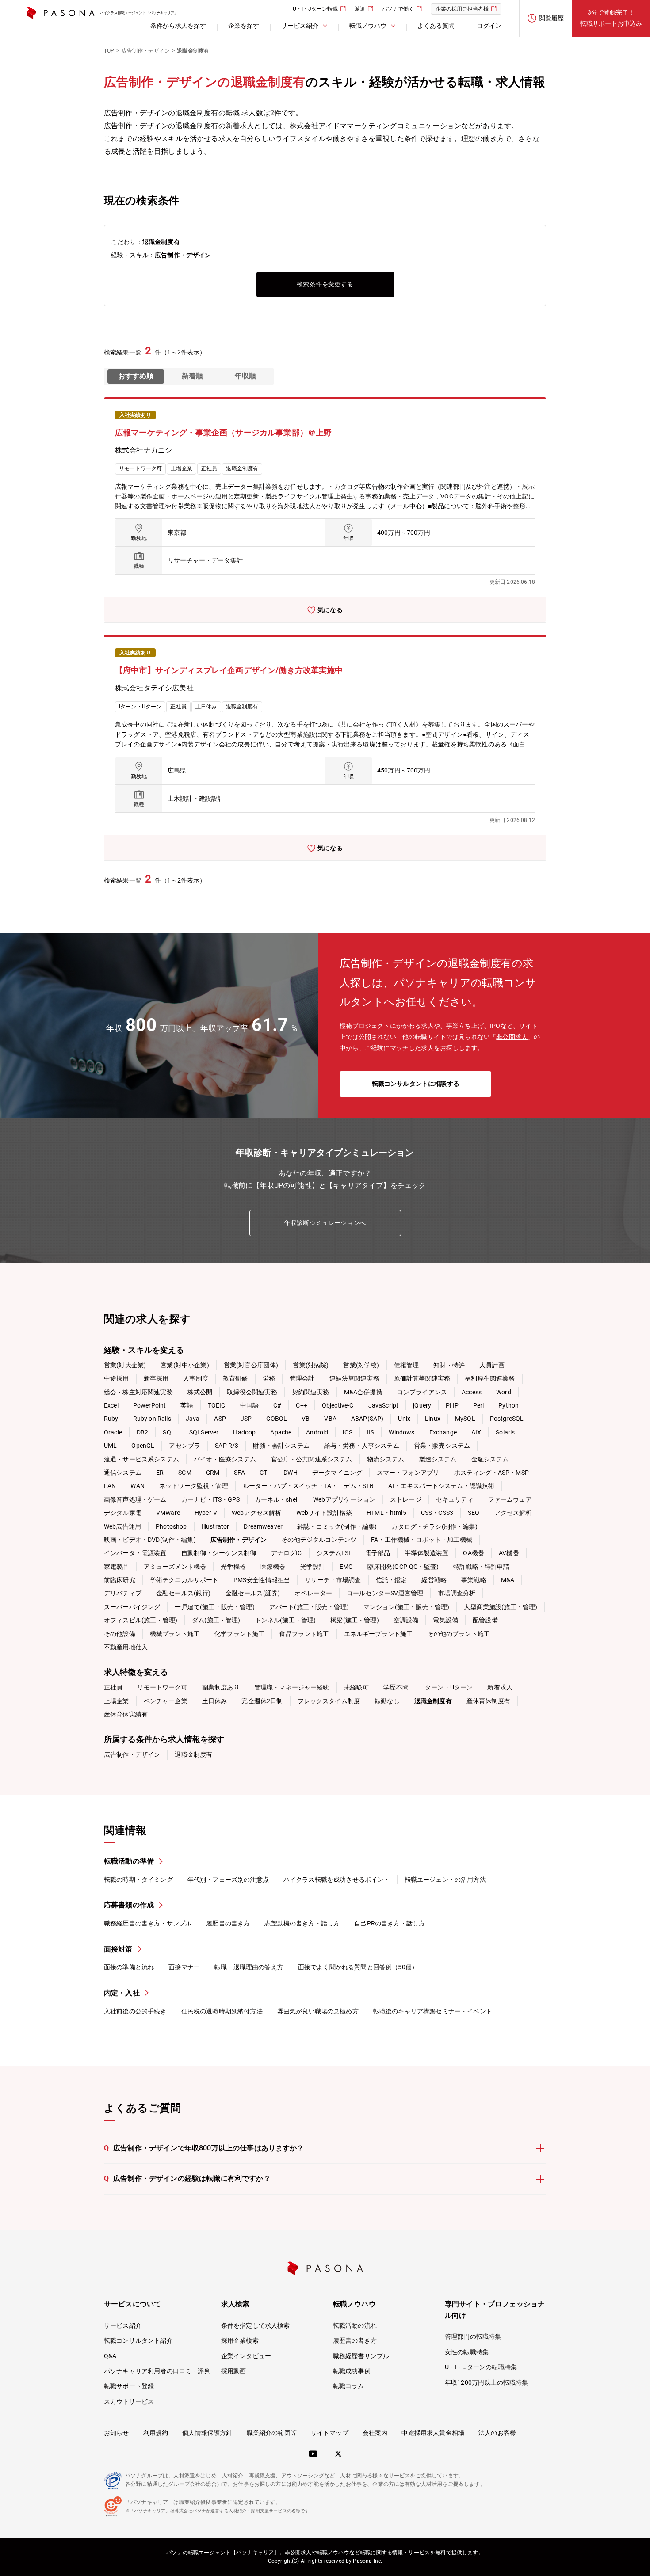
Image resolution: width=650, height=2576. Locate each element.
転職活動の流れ (355, 2325)
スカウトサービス (129, 2401)
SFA (239, 1473)
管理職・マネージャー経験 (292, 1687)
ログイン (489, 26)
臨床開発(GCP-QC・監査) (403, 1567)
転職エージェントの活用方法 (445, 1880)
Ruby (111, 1419)
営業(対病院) (311, 1365)
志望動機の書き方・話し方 (302, 1923)
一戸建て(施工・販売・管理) (214, 1607)
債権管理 (407, 1365)
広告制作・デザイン (132, 1754)
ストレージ (406, 1499)
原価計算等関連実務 (422, 1378)
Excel (111, 1405)
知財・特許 (449, 1365)
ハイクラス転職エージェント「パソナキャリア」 (139, 13)
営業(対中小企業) (185, 1365)
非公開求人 (512, 1037)
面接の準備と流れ (129, 1967)
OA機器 (474, 1553)
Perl (479, 1405)
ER (160, 1473)
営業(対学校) (361, 1365)
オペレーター (313, 1593)
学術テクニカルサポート (184, 1580)
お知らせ (117, 2433)
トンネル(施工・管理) (286, 1620)
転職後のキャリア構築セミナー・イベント (433, 2011)
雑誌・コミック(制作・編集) (337, 1526)
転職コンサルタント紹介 (138, 2340)
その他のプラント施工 (459, 1634)
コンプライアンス (422, 1392)
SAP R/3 (227, 1446)
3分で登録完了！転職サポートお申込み (611, 18)
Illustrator (216, 1526)
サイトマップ (330, 2433)
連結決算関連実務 (354, 1378)
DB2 (142, 1432)
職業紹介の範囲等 (272, 2433)
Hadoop (244, 1432)
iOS (347, 1432)
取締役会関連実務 (252, 1392)
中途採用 (117, 1378)
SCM (185, 1473)
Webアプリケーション (344, 1499)
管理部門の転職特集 (473, 2336)
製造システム (438, 1459)
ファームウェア (510, 1499)
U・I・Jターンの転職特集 (481, 2367)
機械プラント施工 (175, 1634)
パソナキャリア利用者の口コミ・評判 (157, 2371)
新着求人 (500, 1687)
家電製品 (117, 1567)
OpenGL (143, 1446)
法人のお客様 (497, 2433)
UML (110, 1446)
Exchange (443, 1432)
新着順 (192, 376)
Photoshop (171, 1526)
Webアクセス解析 (256, 1513)
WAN (137, 1486)
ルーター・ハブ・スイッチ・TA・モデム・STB (308, 1486)
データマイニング (337, 1473)
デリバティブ (123, 1593)
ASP (220, 1419)
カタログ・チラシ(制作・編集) (434, 1526)
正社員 (113, 1687)
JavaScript (384, 1405)
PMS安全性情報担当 (262, 1580)
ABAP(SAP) (367, 1419)
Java (193, 1419)
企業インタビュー (246, 2356)
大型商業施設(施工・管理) (501, 1607)
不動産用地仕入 (126, 1647)
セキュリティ (455, 1499)
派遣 (360, 9)
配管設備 (485, 1620)
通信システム (123, 1473)
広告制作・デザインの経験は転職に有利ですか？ (187, 2178)
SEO (474, 1513)
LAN (110, 1486)
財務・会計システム (281, 1446)
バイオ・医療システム (225, 1459)
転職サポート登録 (129, 2386)
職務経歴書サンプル (361, 2356)
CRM (213, 1473)
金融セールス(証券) (253, 1593)
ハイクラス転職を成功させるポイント (337, 1880)
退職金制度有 (193, 1754)
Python (509, 1405)
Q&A (110, 2356)
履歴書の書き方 (228, 1923)
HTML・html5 (386, 1513)
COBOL (277, 1419)
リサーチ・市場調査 (333, 1580)
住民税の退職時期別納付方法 (222, 2011)
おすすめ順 (136, 376)
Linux (433, 1419)
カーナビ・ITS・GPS (211, 1499)
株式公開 (200, 1392)
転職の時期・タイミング (138, 1880)
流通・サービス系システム (141, 1459)
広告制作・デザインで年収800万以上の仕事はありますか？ (204, 2148)
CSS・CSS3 (437, 1513)
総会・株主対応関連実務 (138, 1392)
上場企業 (117, 1701)
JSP (246, 1419)
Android (317, 1432)
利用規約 (156, 2433)
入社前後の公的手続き (135, 2011)
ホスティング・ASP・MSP (491, 1473)
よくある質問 (436, 26)
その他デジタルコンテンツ (319, 1540)
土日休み (215, 1701)
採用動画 (234, 2371)
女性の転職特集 (467, 2352)
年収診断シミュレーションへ (325, 1223)
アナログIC (287, 1553)
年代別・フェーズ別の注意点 (228, 1880)
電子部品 (378, 1553)
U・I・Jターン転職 (315, 9)
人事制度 (196, 1378)
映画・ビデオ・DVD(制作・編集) (150, 1540)
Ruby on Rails (152, 1419)
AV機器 (509, 1553)
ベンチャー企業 (166, 1701)
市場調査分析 (457, 1593)
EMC (346, 1567)
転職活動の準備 (129, 1861)
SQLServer (204, 1432)
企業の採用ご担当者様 (462, 9)
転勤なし (387, 1701)
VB (306, 1419)
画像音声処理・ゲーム (135, 1499)
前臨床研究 (120, 1580)
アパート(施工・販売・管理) (309, 1607)
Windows (401, 1432)
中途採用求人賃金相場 (433, 2433)
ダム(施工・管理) (216, 1620)
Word (504, 1392)
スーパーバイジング (132, 1607)
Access (472, 1392)
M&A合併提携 (363, 1392)
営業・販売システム (442, 1446)
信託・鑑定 (392, 1580)
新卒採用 (156, 1378)
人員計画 (492, 1365)
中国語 (249, 1405)
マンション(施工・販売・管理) (406, 1607)
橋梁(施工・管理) (354, 1620)
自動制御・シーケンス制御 (219, 1553)
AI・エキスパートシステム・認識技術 (441, 1486)
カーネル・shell (277, 1499)
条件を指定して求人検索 (256, 2325)
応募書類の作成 (129, 1905)
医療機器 (273, 1567)
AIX (476, 1432)
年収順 (245, 376)
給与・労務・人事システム (362, 1446)
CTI (264, 1473)
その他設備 (120, 1634)
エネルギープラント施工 (379, 1634)
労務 (269, 1378)
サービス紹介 (123, 2325)
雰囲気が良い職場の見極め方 (318, 2011)
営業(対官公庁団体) (251, 1365)
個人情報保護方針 (207, 2433)
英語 (187, 1405)
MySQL (465, 1419)
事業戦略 (474, 1580)
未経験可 (357, 1687)
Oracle (113, 1432)
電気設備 (445, 1620)
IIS (371, 1432)
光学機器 (233, 1567)
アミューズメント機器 (175, 1567)
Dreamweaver (263, 1526)
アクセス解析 (513, 1513)
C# (277, 1405)
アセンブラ (185, 1446)
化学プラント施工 (239, 1634)
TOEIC (217, 1405)
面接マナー (184, 1967)
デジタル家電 (123, 1513)
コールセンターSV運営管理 (385, 1593)
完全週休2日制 (262, 1701)
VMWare (168, 1513)
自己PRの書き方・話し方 (390, 1923)
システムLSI (334, 1553)
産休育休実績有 (126, 1714)
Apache (281, 1432)
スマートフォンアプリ (408, 1473)
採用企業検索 (240, 2340)
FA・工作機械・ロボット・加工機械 (422, 1540)
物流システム (386, 1459)
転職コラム (349, 2386)
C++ (301, 1405)
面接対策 (118, 1949)
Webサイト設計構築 (324, 1513)
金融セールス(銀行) (184, 1593)
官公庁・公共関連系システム (312, 1459)
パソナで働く (398, 9)
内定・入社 (122, 1993)
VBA (330, 1419)
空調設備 (406, 1620)
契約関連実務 (311, 1392)
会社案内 (375, 2433)
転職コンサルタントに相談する (416, 1084)
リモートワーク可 (162, 1687)
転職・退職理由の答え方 (249, 1967)
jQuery (422, 1405)
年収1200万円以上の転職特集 (486, 2382)
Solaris (505, 1432)
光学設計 (313, 1567)
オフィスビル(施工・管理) (141, 1620)
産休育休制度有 (488, 1701)
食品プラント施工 (304, 1634)
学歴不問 (396, 1687)
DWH (290, 1473)
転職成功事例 (352, 2371)
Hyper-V (206, 1513)
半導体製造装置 (426, 1553)
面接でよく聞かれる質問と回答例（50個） (358, 1967)
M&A (508, 1580)
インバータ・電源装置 (135, 1553)
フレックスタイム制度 (329, 1701)
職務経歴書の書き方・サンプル (148, 1923)
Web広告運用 (122, 1526)
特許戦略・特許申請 (481, 1567)
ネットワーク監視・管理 (194, 1486)
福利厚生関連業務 (490, 1378)
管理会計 (302, 1378)
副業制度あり (221, 1687)
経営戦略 (434, 1580)
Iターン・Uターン (448, 1687)
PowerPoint (150, 1405)
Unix (404, 1419)
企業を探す (244, 26)
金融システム (490, 1459)
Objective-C (338, 1405)
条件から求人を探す (178, 26)
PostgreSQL (507, 1419)
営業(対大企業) (125, 1365)
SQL (168, 1432)
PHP (452, 1405)
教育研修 (235, 1378)
